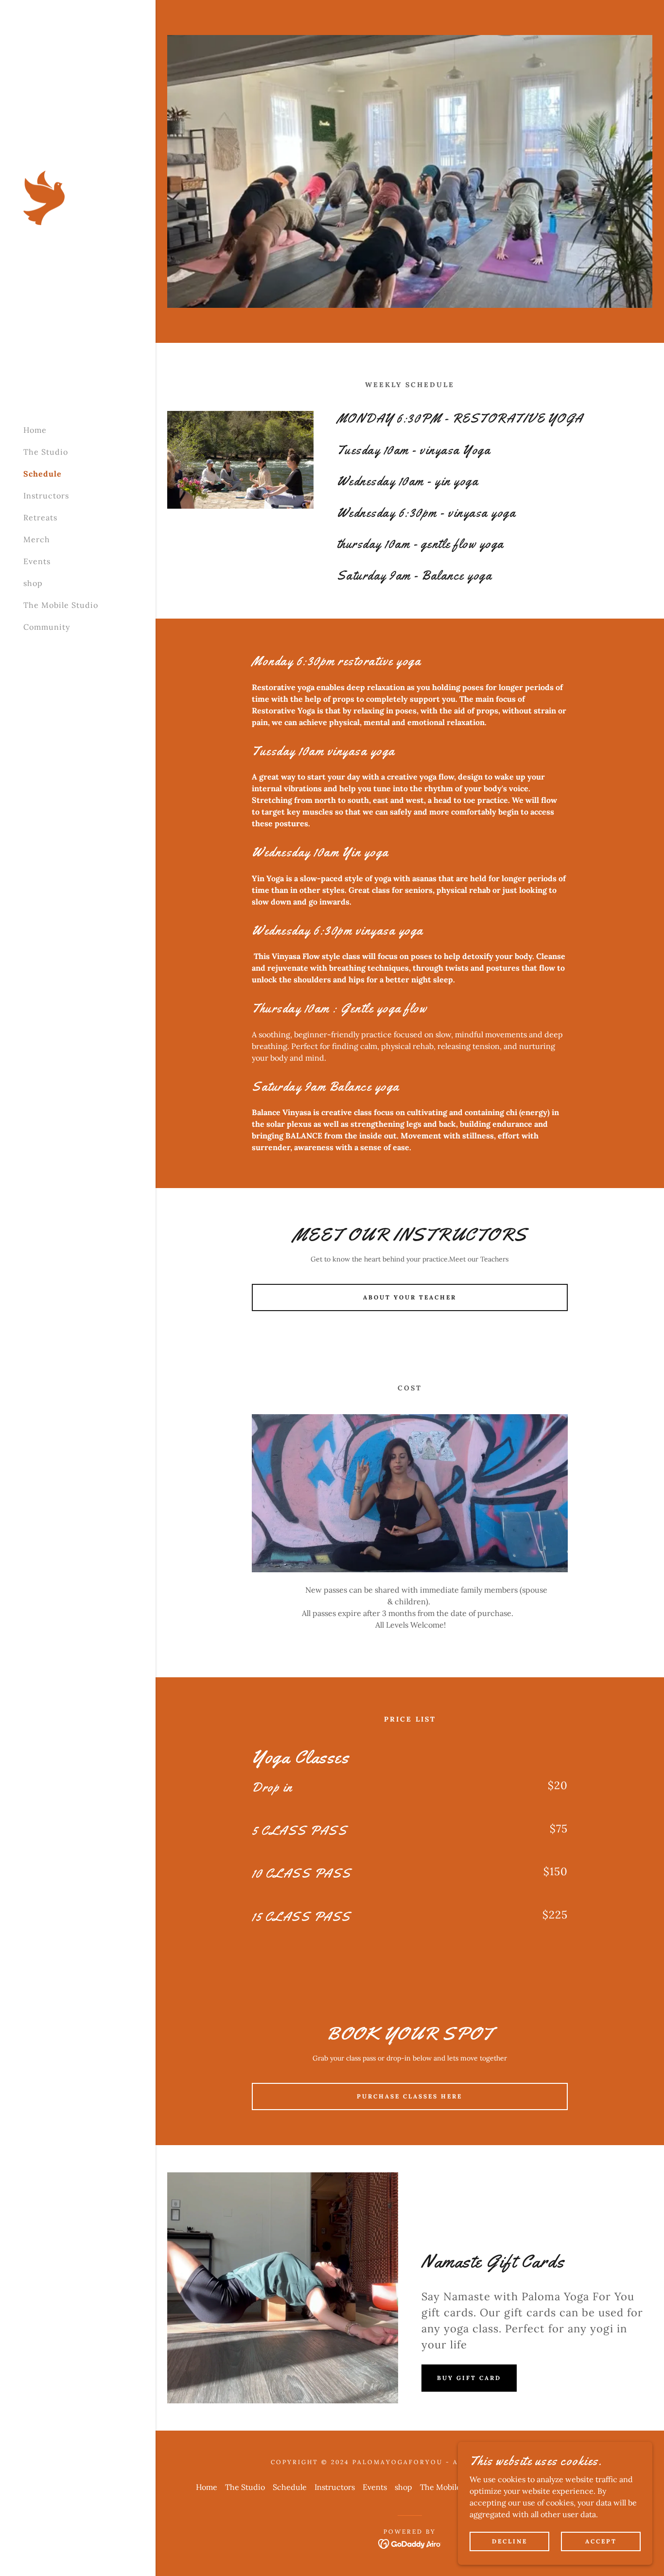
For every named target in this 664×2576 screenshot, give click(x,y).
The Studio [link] (46, 452)
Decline (510, 2541)
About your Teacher (410, 1297)
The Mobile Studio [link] (61, 605)
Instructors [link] (46, 496)
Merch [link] (37, 539)
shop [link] (33, 583)
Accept (601, 2541)
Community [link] (47, 627)
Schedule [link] (43, 474)
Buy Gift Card (469, 2378)
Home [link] (35, 430)
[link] (44, 197)
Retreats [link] (40, 517)
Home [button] (207, 2487)
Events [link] (37, 561)
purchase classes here (410, 2096)
